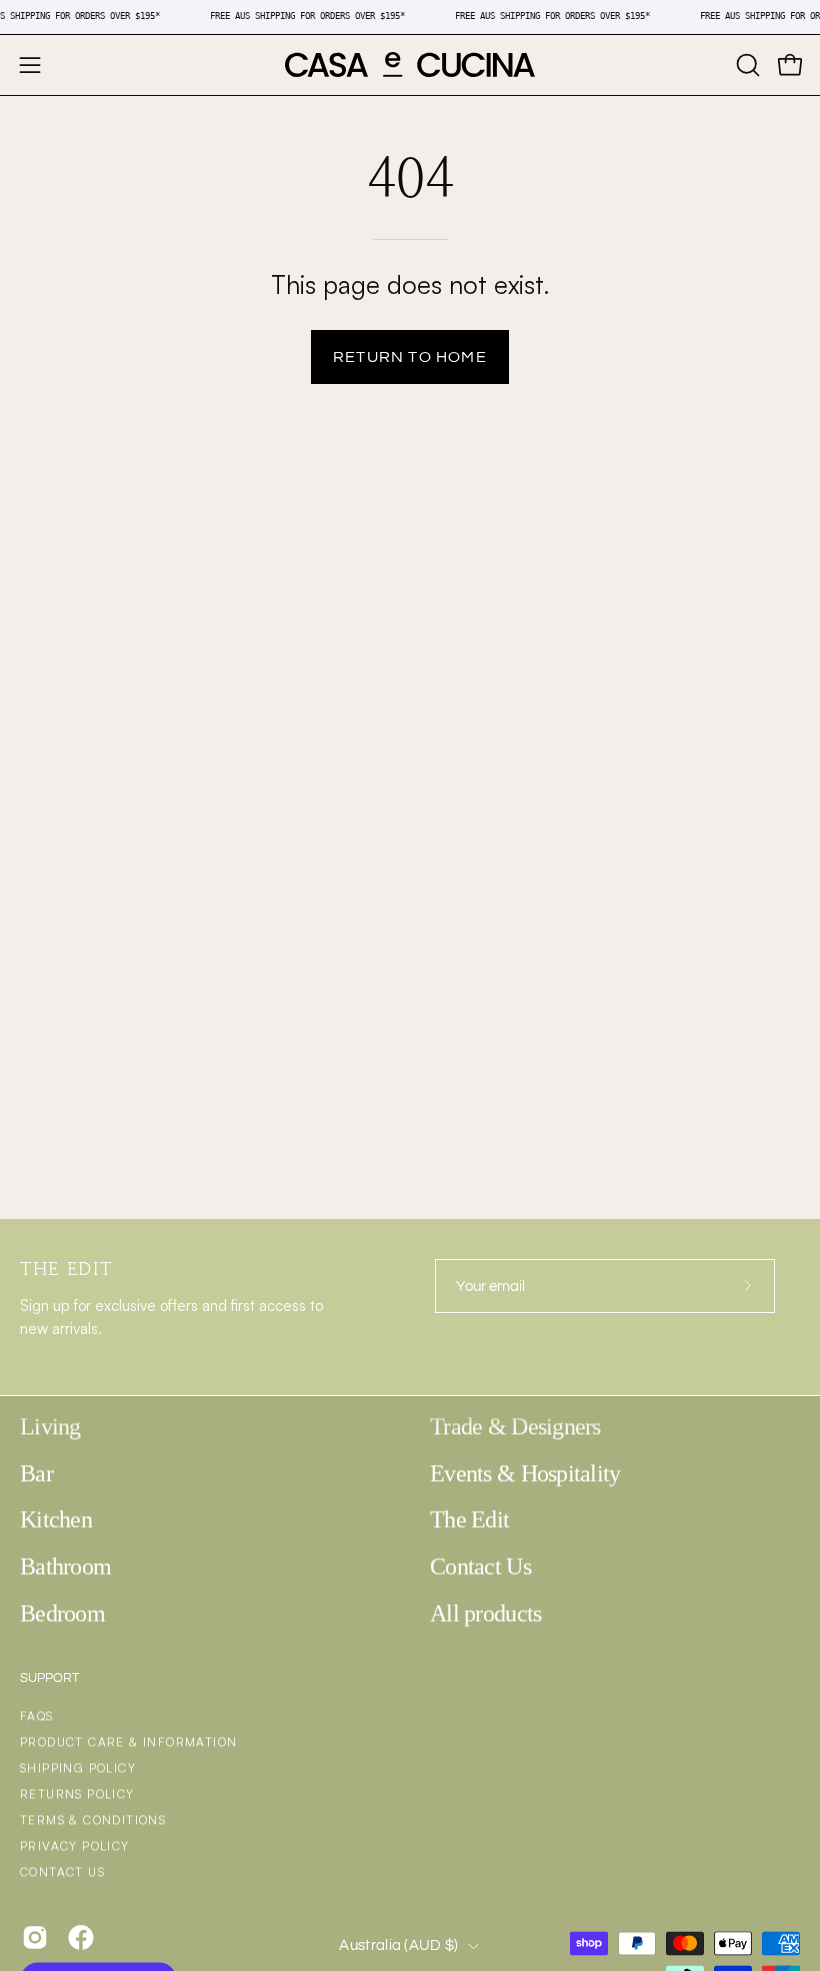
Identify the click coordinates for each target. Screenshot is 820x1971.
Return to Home (410, 357)
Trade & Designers (515, 1426)
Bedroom (62, 1612)
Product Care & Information (128, 1742)
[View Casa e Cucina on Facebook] (81, 1938)
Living (50, 1426)
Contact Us (480, 1566)
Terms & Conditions (93, 1820)
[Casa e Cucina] (410, 65)
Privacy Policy (75, 1846)
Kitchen (56, 1519)
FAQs (37, 1716)
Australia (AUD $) (398, 1945)
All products (485, 1612)
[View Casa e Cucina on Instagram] (35, 1938)
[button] (746, 65)
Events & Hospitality (525, 1473)
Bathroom (65, 1566)
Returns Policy (77, 1794)
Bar (36, 1473)
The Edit (469, 1519)
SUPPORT (49, 1678)
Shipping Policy (78, 1768)
